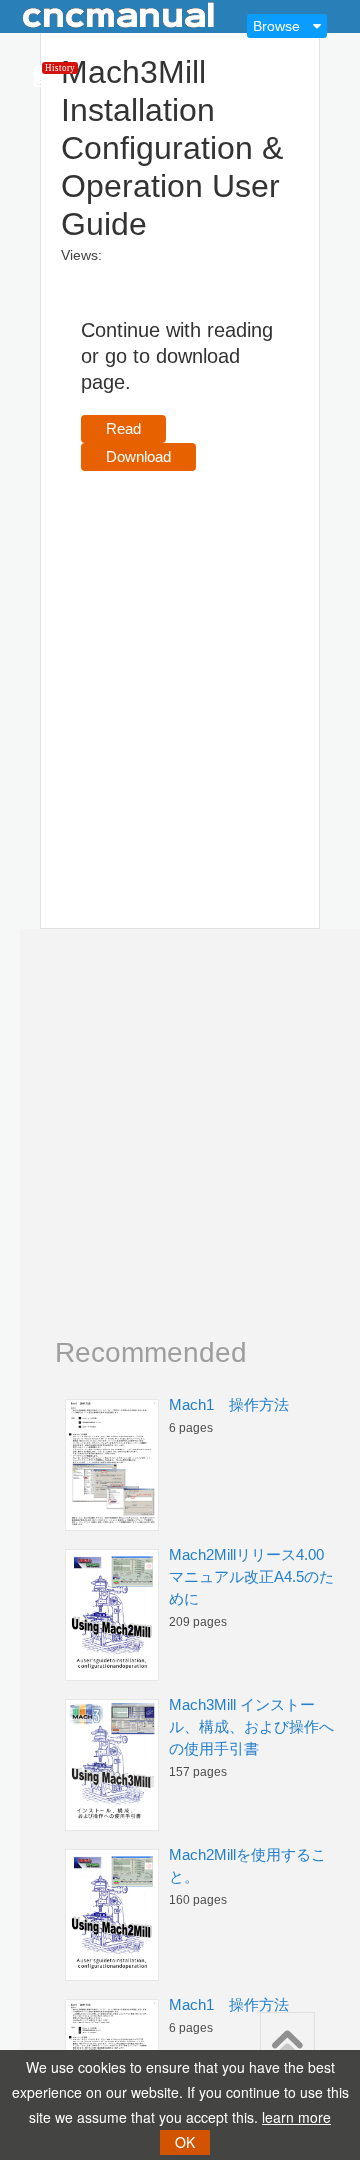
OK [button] (185, 2142)
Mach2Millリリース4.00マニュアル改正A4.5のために (251, 1576)
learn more (296, 2117)
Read (123, 428)
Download (138, 456)
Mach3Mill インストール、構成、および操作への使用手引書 (251, 1726)
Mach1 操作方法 (229, 1404)
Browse (276, 26)
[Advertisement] (180, 671)
